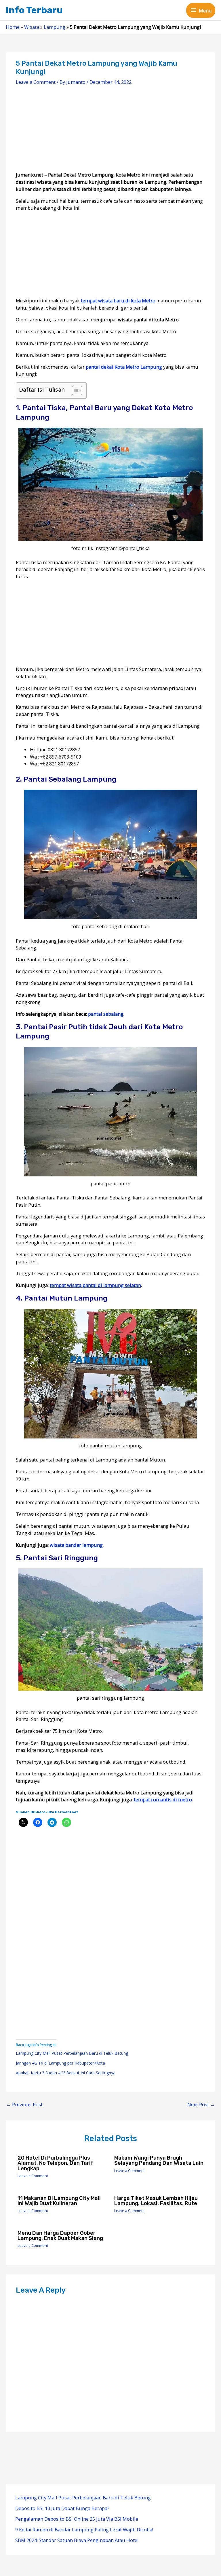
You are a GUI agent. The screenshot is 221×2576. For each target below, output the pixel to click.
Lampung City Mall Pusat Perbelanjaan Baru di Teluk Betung (72, 2053)
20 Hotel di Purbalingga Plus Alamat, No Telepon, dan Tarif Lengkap (55, 2163)
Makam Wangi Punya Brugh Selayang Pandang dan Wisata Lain (159, 2160)
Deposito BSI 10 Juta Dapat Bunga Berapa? (62, 2508)
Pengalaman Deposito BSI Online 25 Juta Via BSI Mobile (77, 2519)
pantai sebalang (106, 1014)
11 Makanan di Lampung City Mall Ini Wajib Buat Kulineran (59, 2201)
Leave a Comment (36, 82)
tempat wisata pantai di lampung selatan (95, 1285)
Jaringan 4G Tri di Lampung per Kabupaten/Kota (60, 2063)
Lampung (55, 27)
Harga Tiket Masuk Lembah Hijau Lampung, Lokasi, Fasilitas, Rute (156, 2201)
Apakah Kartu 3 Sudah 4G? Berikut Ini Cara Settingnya (66, 2073)
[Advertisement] (110, 131)
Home (13, 27)
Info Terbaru (34, 10)
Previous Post (24, 2104)
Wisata (32, 27)
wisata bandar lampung (76, 1545)
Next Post (201, 2104)
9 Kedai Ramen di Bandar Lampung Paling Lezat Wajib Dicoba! (84, 2529)
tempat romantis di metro (163, 1799)
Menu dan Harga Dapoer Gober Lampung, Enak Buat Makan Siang (60, 2236)
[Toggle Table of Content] (74, 391)
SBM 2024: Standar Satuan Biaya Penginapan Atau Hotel (77, 2540)
